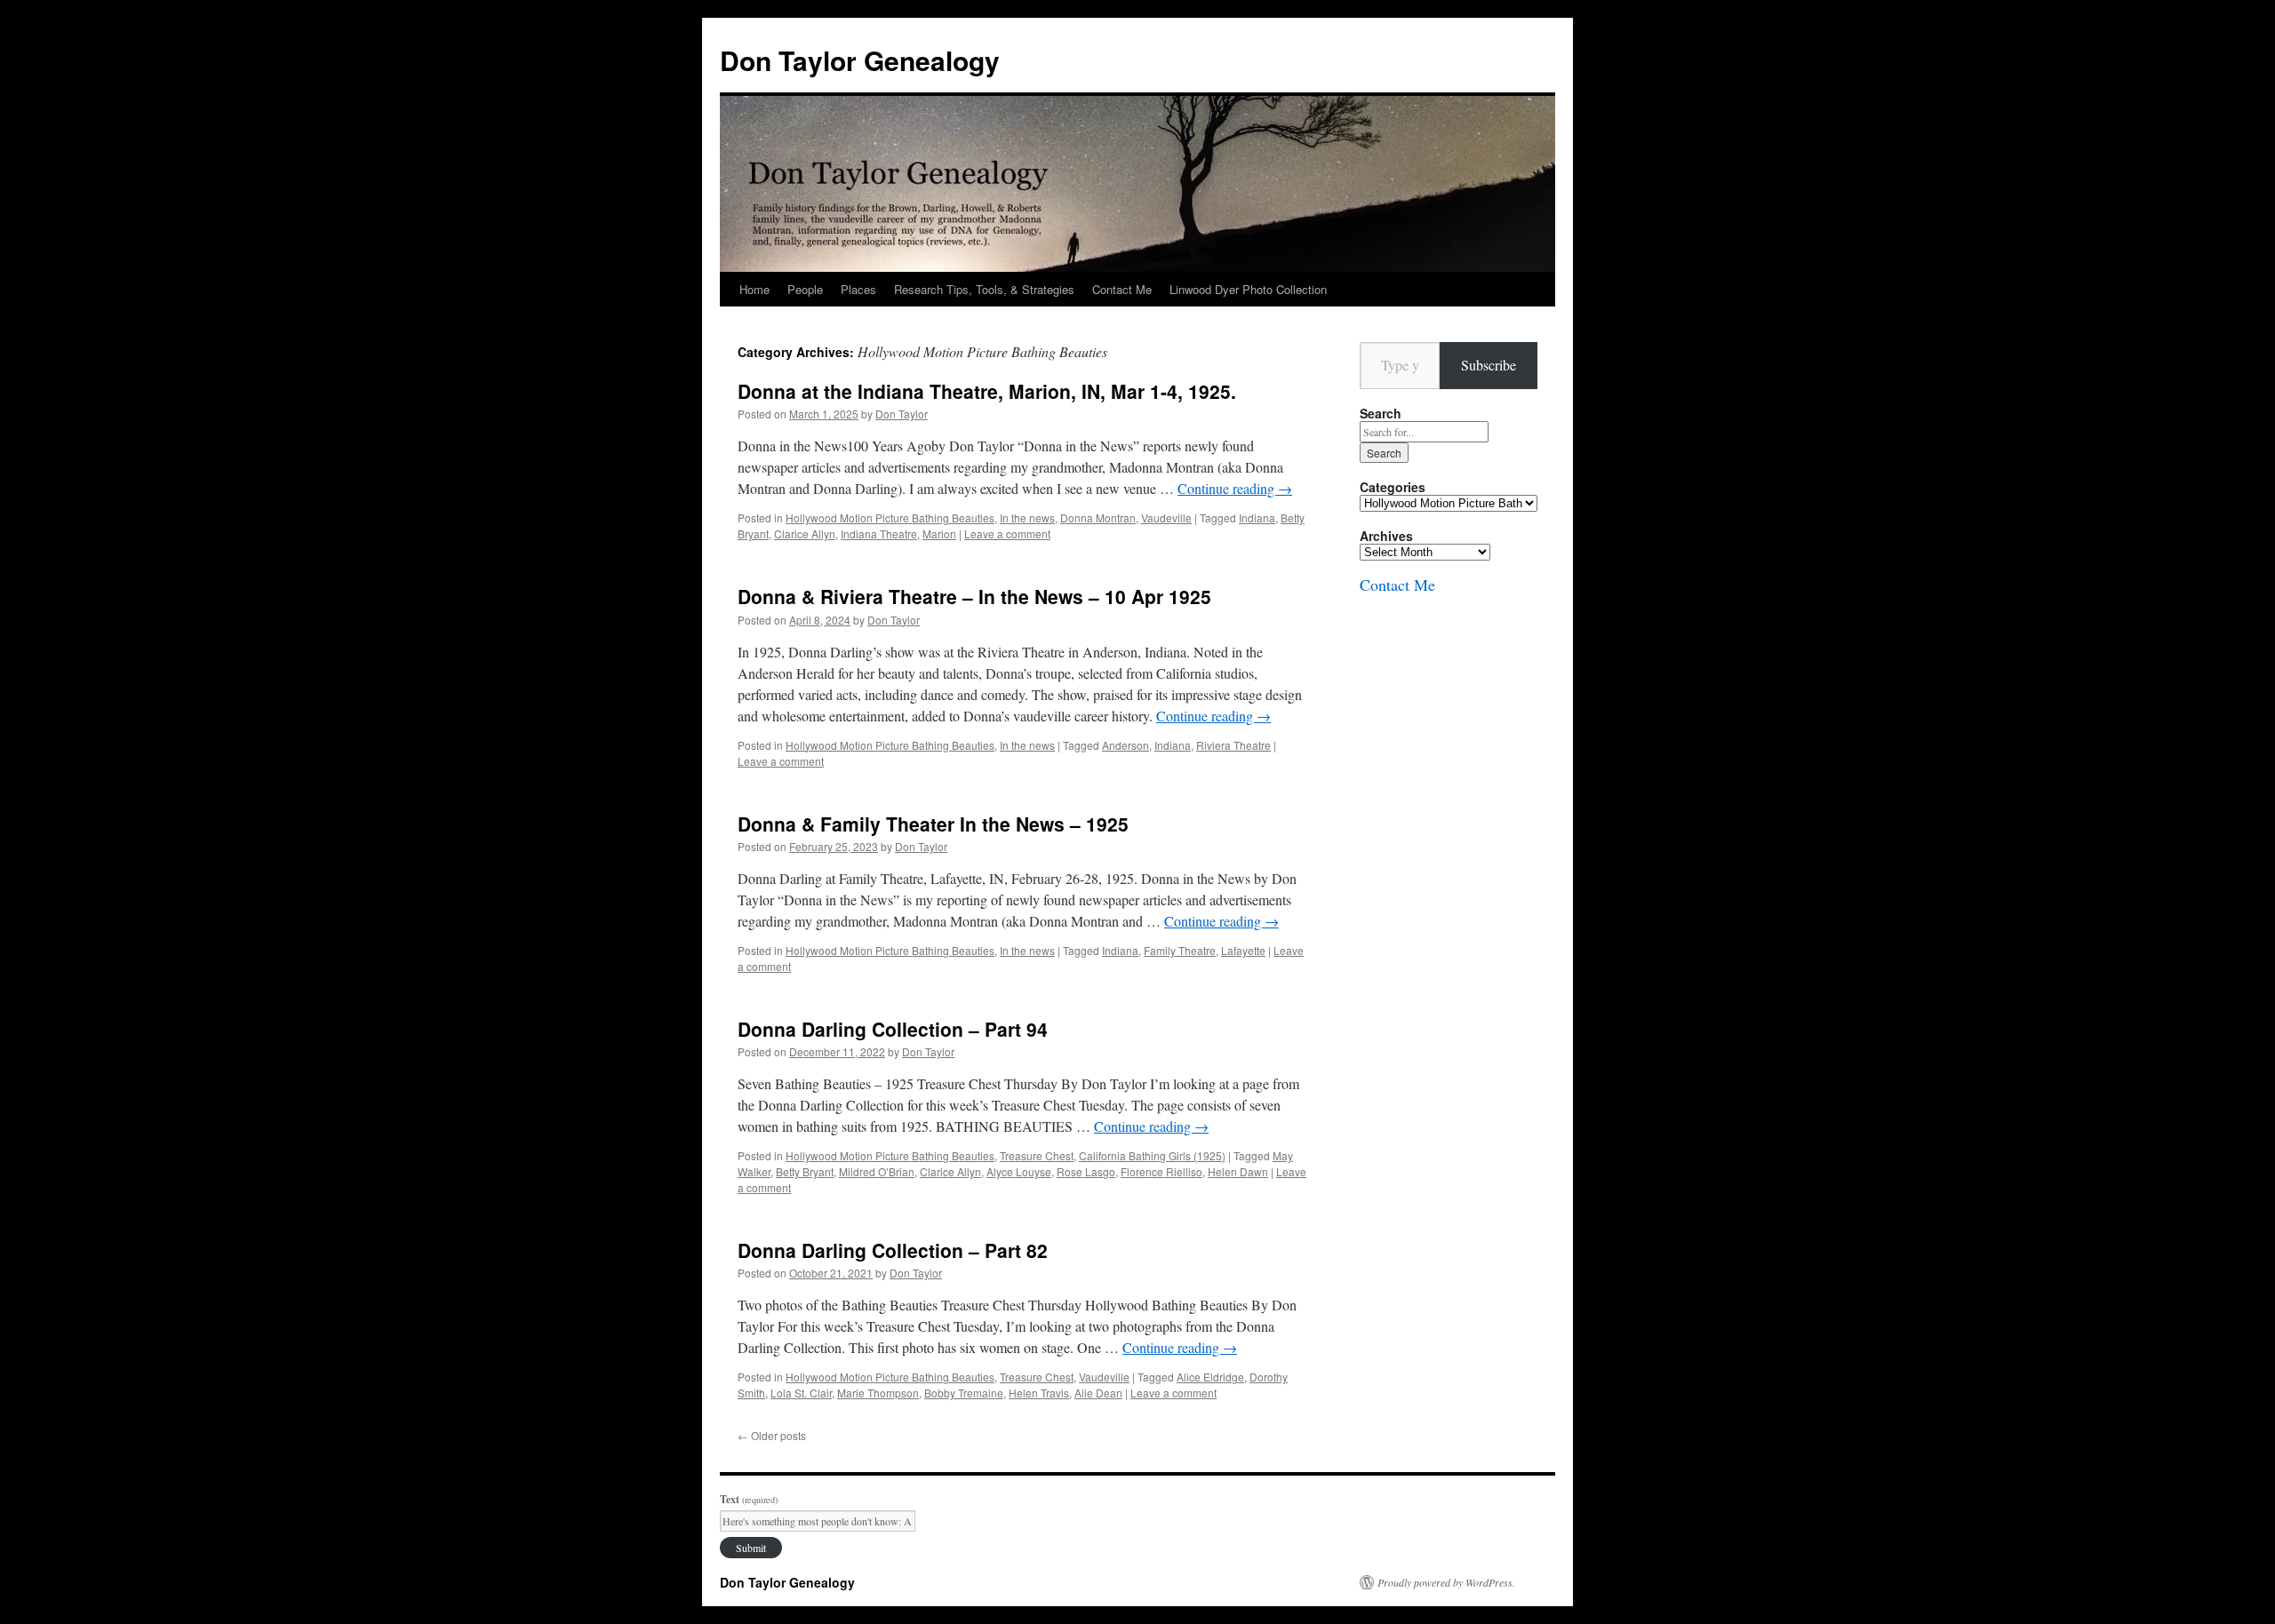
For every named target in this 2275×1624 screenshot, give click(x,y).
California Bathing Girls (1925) (1152, 1155)
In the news (1027, 517)
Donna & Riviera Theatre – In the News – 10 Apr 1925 (974, 596)
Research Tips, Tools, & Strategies (984, 289)
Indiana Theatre (879, 533)
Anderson (1126, 745)
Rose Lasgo (1086, 1171)
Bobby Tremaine (964, 1393)
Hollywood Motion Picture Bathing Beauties (890, 517)
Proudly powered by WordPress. (1446, 1582)
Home (754, 289)
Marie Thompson (878, 1393)
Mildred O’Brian (877, 1171)
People (805, 289)
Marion (939, 533)
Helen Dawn (1238, 1171)
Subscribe (1489, 365)
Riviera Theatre (1233, 745)
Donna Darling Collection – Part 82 (893, 1250)
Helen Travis (1039, 1393)
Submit (751, 1548)
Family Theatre (1180, 950)
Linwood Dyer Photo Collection (1248, 289)
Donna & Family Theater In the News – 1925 (933, 824)
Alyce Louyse (1019, 1171)
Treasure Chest (1037, 1155)
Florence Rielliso (1161, 1171)
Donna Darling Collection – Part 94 (893, 1029)
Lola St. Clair (801, 1393)
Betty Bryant (805, 1171)
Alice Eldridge (1210, 1377)
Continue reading (1235, 488)
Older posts (772, 1435)
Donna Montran (1098, 517)
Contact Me (1122, 289)
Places (858, 289)
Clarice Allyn (805, 533)
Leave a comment (1007, 533)
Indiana (1257, 517)
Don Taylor (902, 414)
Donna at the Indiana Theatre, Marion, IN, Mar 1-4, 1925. (987, 391)
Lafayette (1243, 950)
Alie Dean (1098, 1393)
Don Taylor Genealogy (860, 60)
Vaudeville (1166, 517)
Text (749, 1499)
